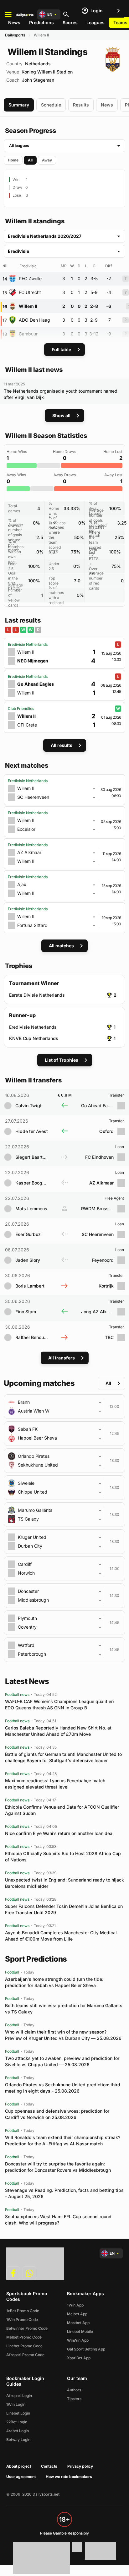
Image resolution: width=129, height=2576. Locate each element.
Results (81, 105)
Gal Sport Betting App (86, 2349)
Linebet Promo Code (24, 2346)
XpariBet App (79, 2358)
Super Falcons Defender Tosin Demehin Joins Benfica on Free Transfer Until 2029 (64, 1909)
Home (13, 160)
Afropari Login (19, 2396)
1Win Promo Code (22, 2320)
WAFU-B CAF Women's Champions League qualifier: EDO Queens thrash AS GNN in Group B (59, 1705)
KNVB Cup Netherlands (34, 1038)
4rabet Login (18, 2431)
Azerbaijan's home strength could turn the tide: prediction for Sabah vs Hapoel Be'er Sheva (54, 1982)
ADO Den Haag (34, 320)
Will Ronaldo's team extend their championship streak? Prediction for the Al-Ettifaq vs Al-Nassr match (63, 2140)
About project (19, 2466)
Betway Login (18, 2440)
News (14, 22)
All (30, 160)
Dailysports (15, 35)
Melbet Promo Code (24, 2337)
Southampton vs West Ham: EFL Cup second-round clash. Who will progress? (58, 2220)
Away (47, 160)
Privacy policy (80, 2466)
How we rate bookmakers (69, 2477)
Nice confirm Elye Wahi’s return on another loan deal (59, 1833)
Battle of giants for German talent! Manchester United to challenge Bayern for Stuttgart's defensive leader (63, 1757)
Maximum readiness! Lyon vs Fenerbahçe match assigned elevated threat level (55, 1784)
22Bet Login (17, 2422)
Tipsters (74, 2399)
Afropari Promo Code (25, 2355)
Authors (74, 2390)
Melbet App (77, 2314)
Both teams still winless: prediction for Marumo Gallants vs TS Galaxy (64, 2009)
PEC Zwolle (30, 278)
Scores (70, 22)
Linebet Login (18, 2413)
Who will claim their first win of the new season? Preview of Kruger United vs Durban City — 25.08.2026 (63, 2035)
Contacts (49, 2466)
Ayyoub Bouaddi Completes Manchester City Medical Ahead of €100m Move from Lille (61, 1936)
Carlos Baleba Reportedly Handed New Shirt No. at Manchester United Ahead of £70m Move (58, 1731)
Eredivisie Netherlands (33, 1027)
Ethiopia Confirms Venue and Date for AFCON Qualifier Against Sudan (62, 1810)
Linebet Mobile (80, 2331)
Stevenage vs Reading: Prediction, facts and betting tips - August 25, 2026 (64, 2193)
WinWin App (78, 2340)
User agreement (21, 2477)
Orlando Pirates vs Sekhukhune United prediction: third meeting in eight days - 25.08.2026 (63, 2088)
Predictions (41, 22)
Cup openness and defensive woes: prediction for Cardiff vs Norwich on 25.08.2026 (57, 2114)
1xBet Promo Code (23, 2311)
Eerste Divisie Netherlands (37, 995)
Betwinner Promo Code (27, 2328)
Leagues (95, 22)
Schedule (51, 105)
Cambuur (28, 334)
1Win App (75, 2305)
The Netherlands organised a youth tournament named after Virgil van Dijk (61, 394)
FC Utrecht (30, 292)
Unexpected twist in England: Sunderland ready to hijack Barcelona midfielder (64, 1883)
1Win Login (16, 2404)
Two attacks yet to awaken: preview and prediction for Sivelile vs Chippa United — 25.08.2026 (62, 2061)
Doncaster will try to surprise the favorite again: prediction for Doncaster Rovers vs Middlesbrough (58, 2167)
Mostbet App (78, 2323)
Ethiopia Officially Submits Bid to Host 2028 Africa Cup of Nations (63, 1857)
